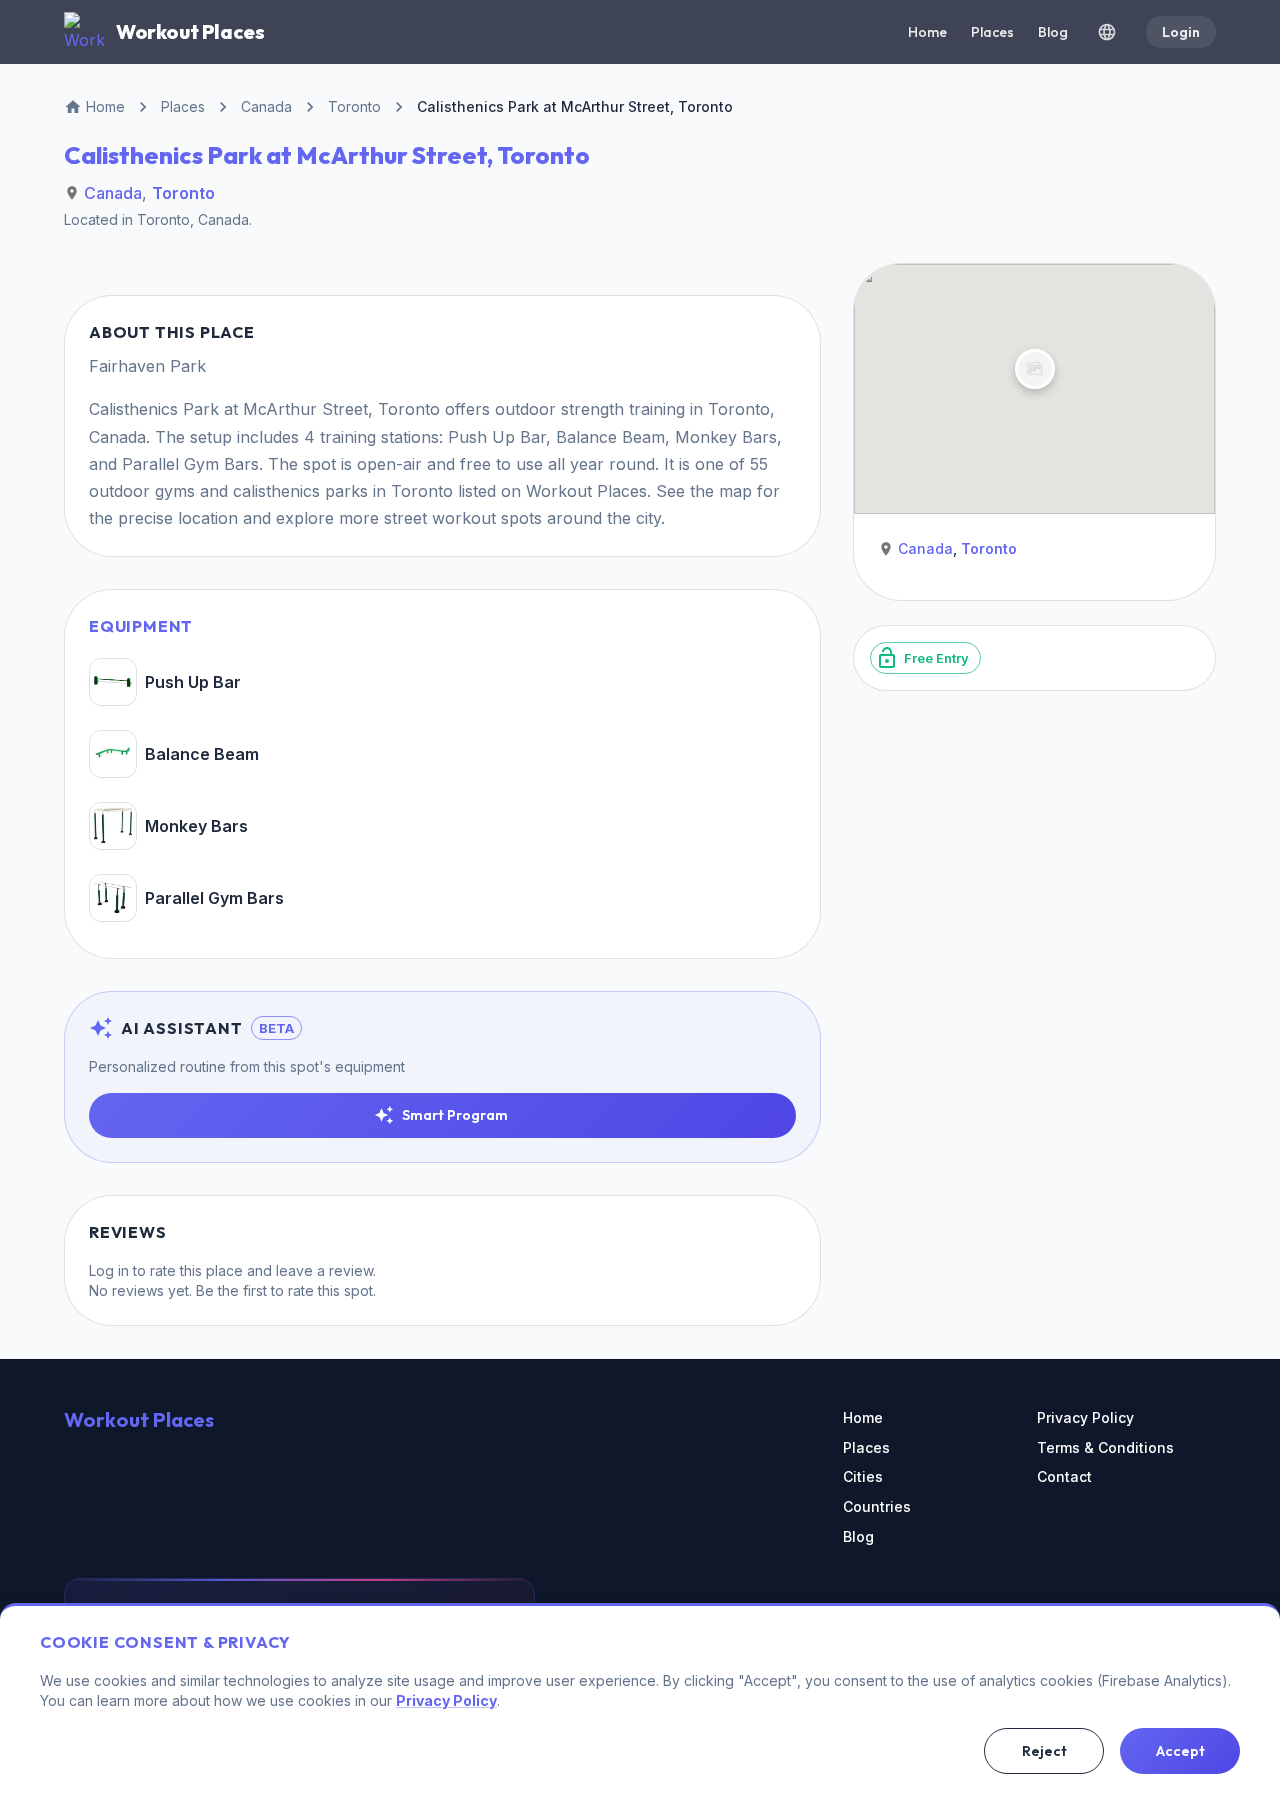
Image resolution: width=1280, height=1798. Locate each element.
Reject (1044, 1751)
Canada (113, 193)
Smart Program (455, 1115)
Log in (109, 1270)
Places (992, 32)
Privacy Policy (1085, 1417)
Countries (877, 1506)
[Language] (1107, 32)
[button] (1034, 369)
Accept (1180, 1751)
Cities (863, 1476)
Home (927, 32)
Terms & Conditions (1105, 1447)
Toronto (183, 193)
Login (1181, 32)
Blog (1053, 32)
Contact (1064, 1476)
